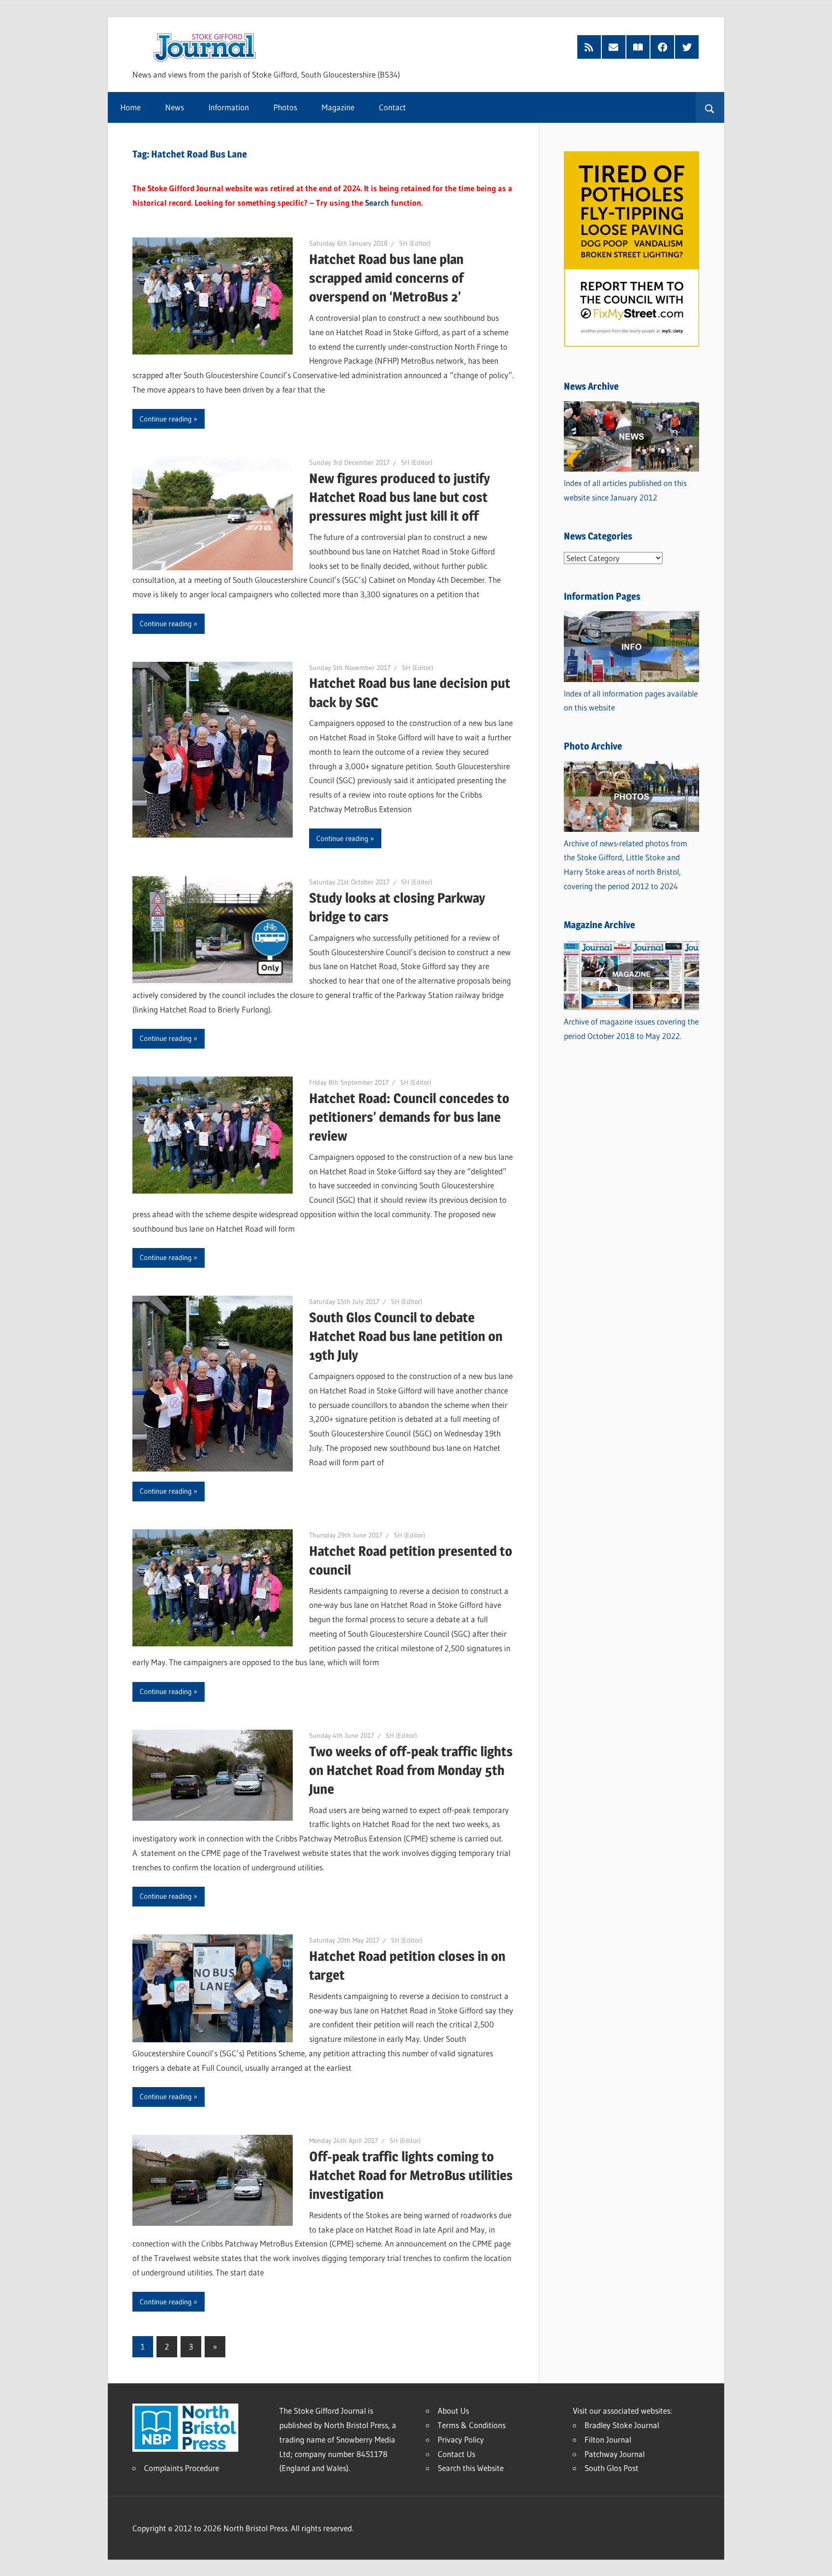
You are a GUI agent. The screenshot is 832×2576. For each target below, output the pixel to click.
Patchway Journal (615, 2454)
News (175, 107)
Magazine (338, 107)
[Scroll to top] (816, 2560)
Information (229, 107)
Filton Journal (608, 2439)
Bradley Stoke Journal (622, 2425)
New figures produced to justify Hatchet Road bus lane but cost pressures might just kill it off (400, 497)
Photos (285, 107)
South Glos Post (611, 2468)
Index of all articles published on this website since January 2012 (625, 490)
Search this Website (471, 2468)
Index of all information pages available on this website (631, 701)
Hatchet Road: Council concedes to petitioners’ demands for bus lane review (409, 1117)
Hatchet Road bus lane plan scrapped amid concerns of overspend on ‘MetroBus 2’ (386, 278)
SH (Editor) (415, 243)
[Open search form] (710, 107)
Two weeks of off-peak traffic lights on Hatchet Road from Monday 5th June (411, 1770)
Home (130, 107)
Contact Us (456, 2454)
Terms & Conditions (472, 2425)
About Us (453, 2411)
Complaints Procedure (182, 2468)
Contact (392, 107)
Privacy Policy (461, 2439)
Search (377, 203)
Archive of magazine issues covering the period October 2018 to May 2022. (631, 1029)
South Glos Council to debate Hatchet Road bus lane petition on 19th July (406, 1336)
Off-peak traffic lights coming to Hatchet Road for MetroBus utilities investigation (411, 2175)
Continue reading (166, 419)
